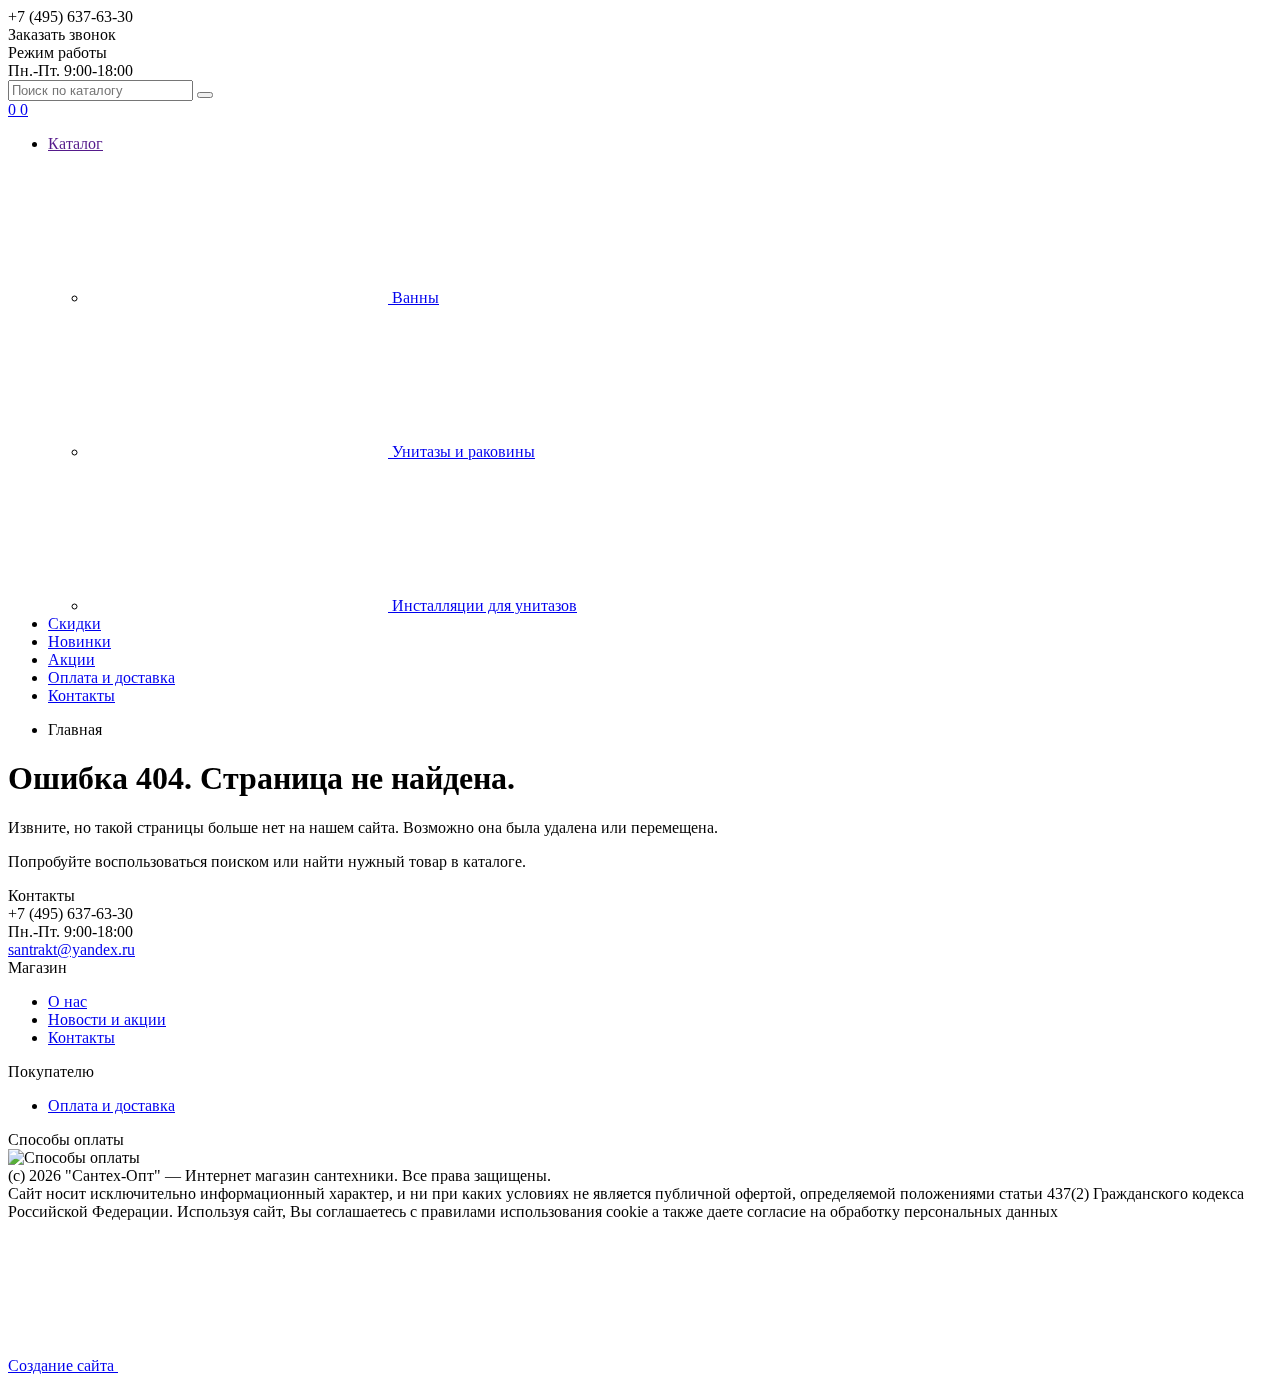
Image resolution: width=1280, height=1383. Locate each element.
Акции (71, 659)
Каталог (75, 143)
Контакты (81, 695)
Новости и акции (107, 1019)
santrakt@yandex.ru (71, 949)
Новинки (79, 641)
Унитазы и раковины (461, 451)
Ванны (413, 297)
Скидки (74, 623)
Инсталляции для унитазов (482, 605)
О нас (67, 1001)
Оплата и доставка (111, 677)
